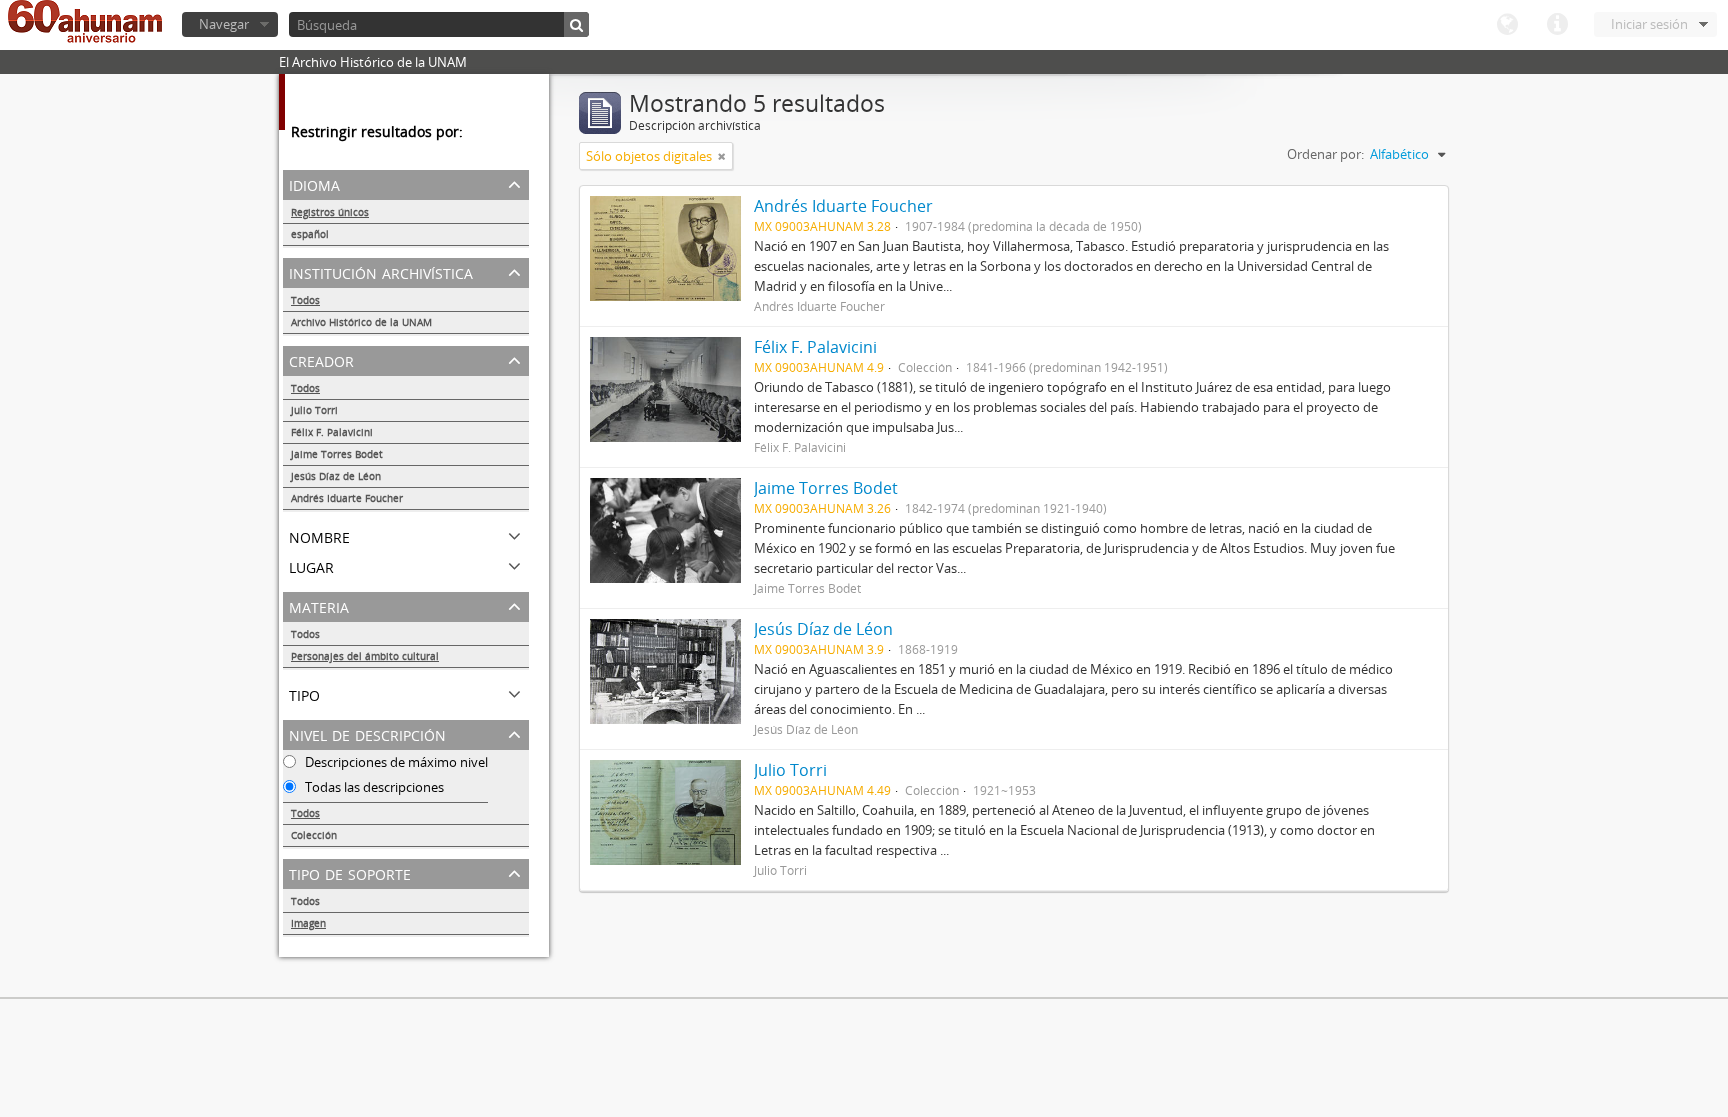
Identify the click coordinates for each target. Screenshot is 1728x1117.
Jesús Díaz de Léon (336, 476)
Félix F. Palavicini (332, 432)
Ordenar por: (1325, 154)
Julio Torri (314, 410)
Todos (305, 300)
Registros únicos (330, 212)
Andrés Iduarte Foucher (347, 498)
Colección (314, 835)
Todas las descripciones (373, 787)
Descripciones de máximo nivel (395, 762)
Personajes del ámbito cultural (365, 656)
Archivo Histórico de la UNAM (361, 322)
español (310, 234)
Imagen (308, 923)
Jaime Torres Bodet (337, 454)
